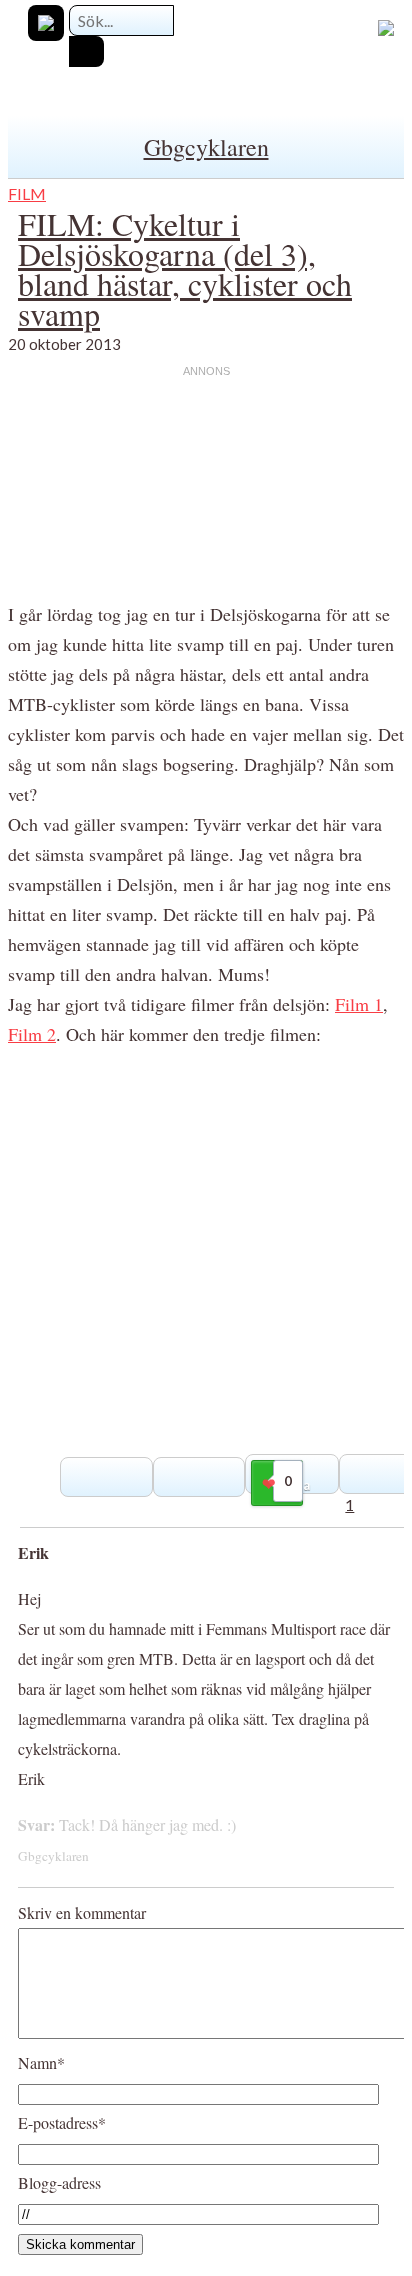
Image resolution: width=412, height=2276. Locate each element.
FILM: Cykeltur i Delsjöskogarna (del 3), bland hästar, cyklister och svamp (185, 268)
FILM (27, 193)
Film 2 (32, 1034)
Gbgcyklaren (206, 147)
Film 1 (359, 1004)
